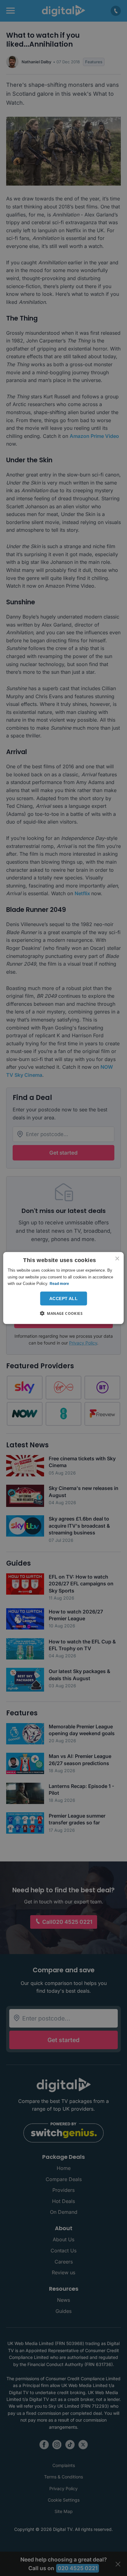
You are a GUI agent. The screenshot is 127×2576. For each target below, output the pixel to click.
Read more (59, 1284)
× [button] (117, 1259)
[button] (63, 1313)
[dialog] (63, 1288)
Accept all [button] (63, 1298)
